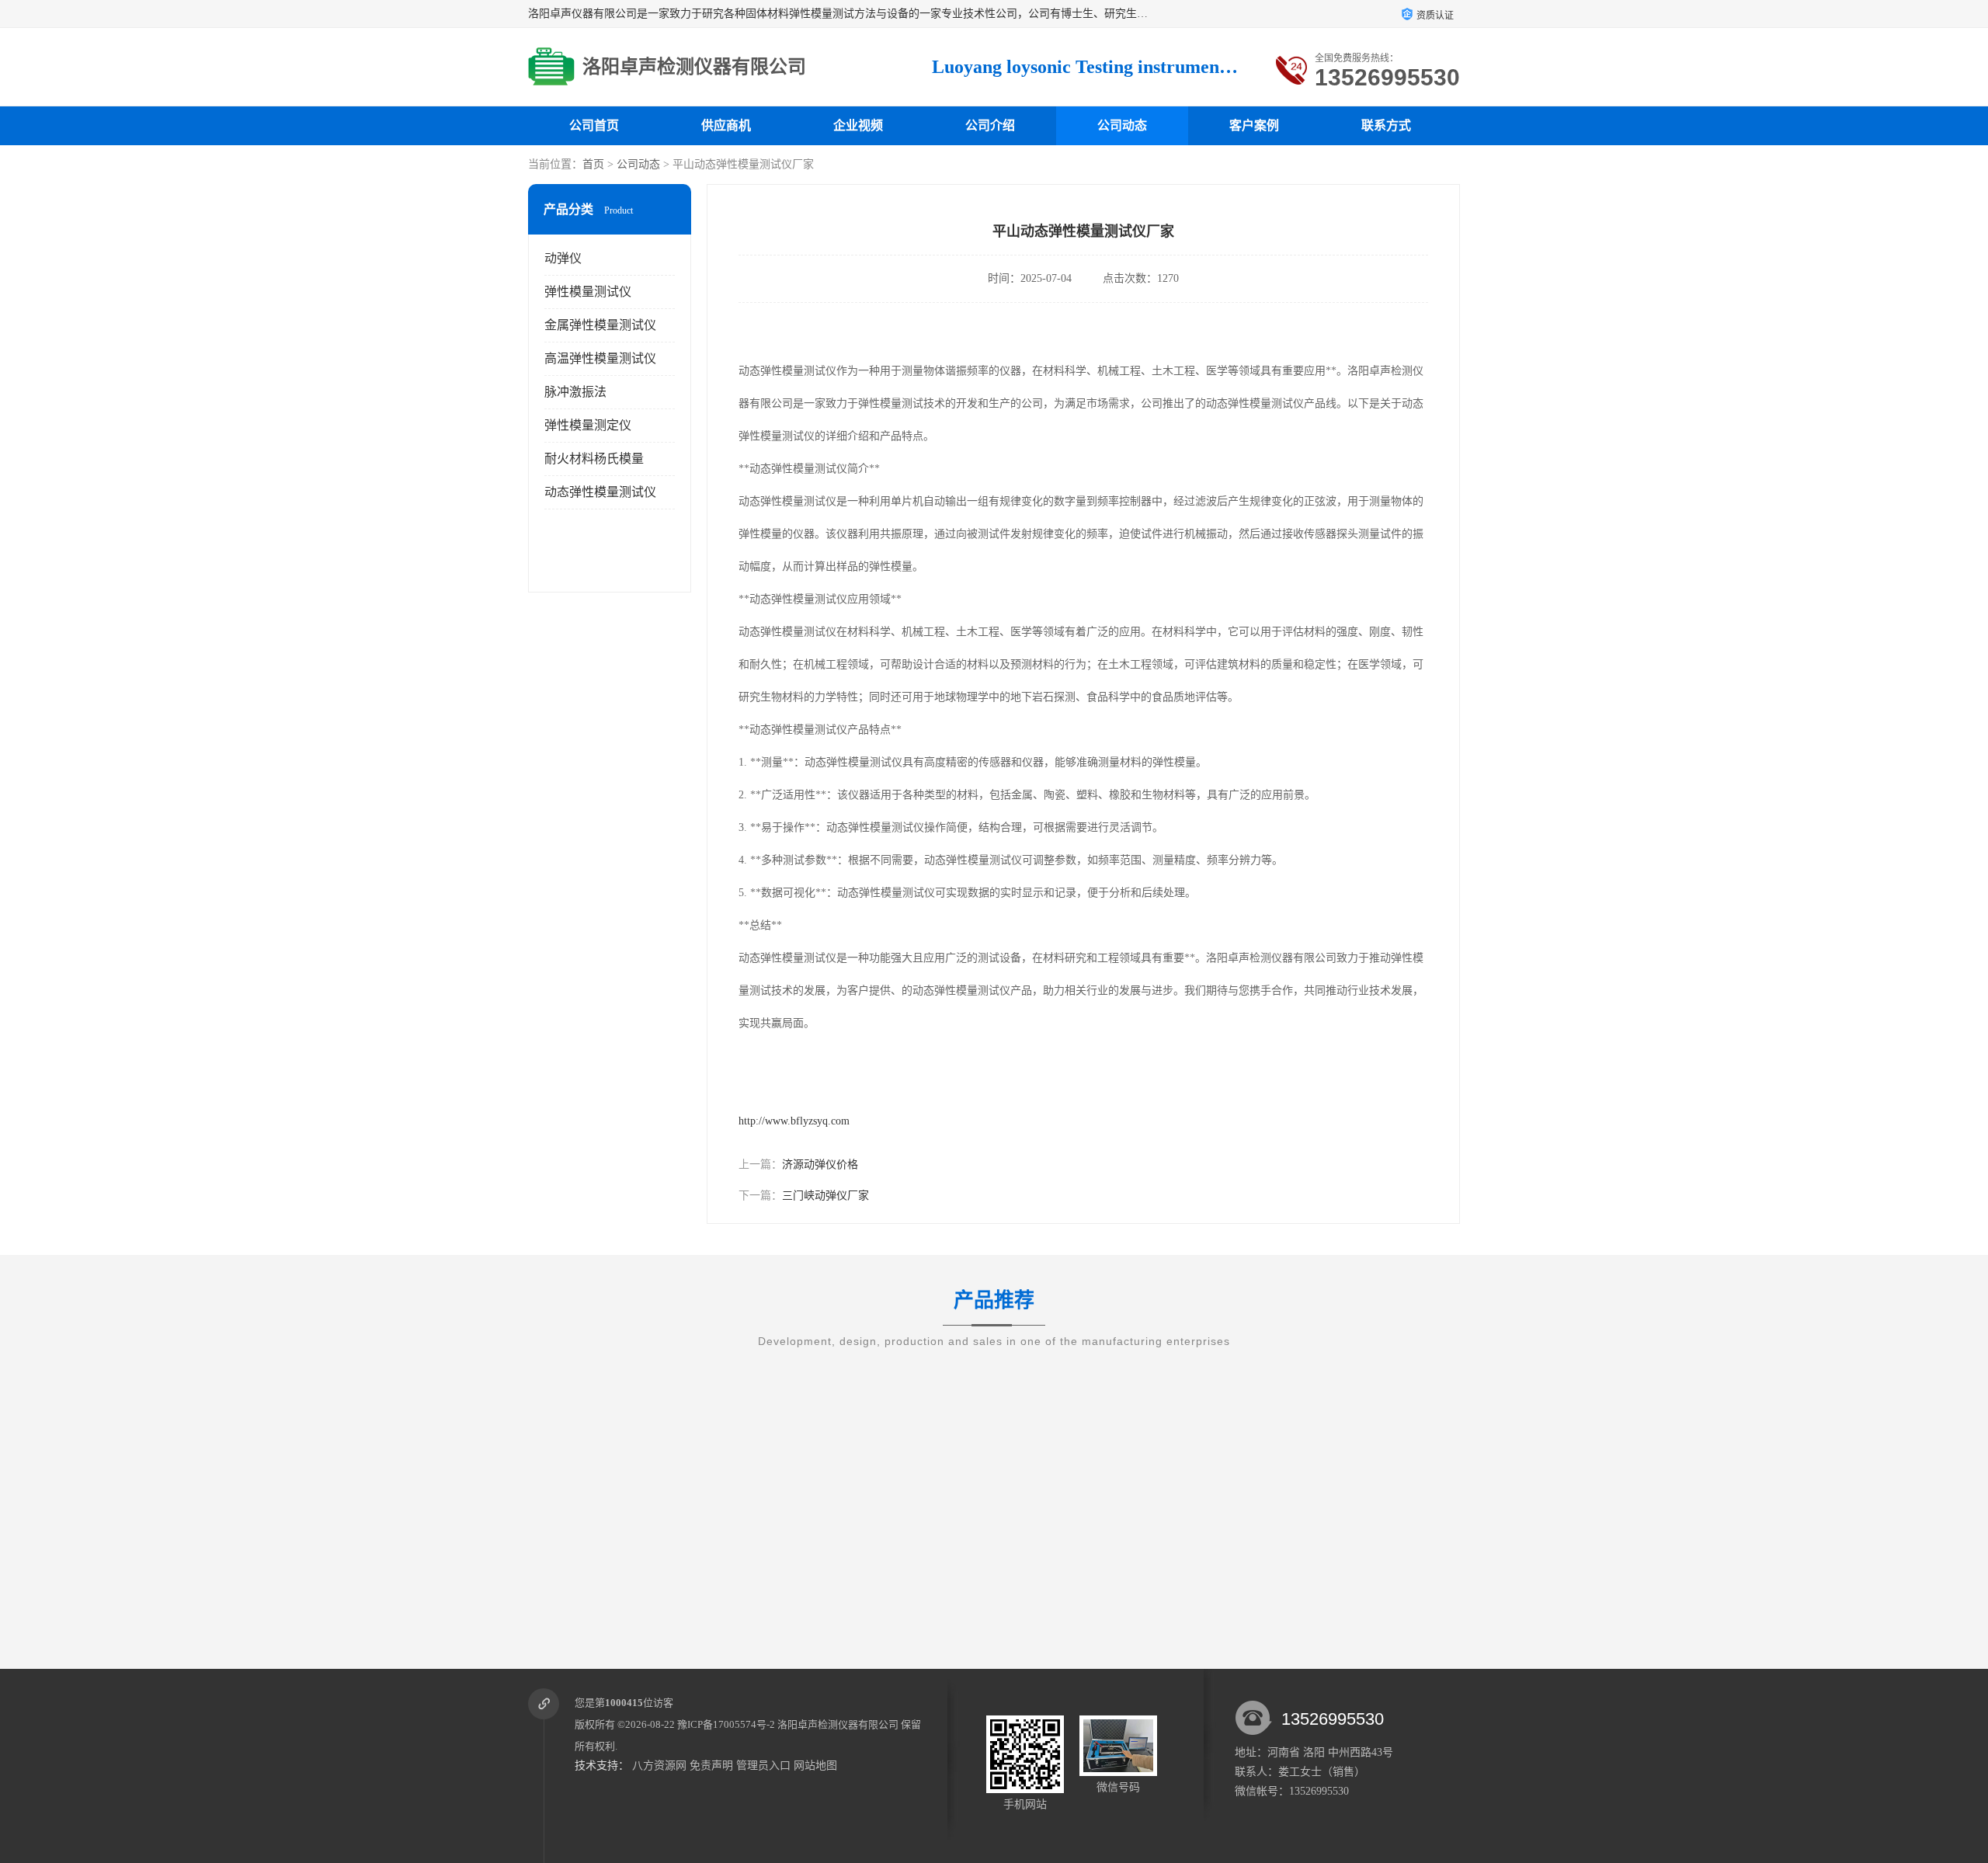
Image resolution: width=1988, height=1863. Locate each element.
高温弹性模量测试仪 (600, 358)
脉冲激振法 (575, 392)
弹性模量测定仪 (588, 425)
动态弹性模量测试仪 (600, 492)
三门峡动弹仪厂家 (825, 1196)
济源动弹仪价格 (820, 1164)
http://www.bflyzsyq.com (794, 1121)
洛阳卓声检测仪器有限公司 (838, 1724)
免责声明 (711, 1766)
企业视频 (858, 125)
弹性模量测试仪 (588, 292)
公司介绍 (990, 125)
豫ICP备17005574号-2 (726, 1724)
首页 (593, 164)
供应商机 (726, 125)
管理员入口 (763, 1766)
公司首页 (594, 125)
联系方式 (1386, 125)
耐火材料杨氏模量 (594, 459)
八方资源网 (659, 1766)
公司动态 (1122, 125)
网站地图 (815, 1766)
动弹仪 (563, 258)
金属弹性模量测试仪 (600, 325)
